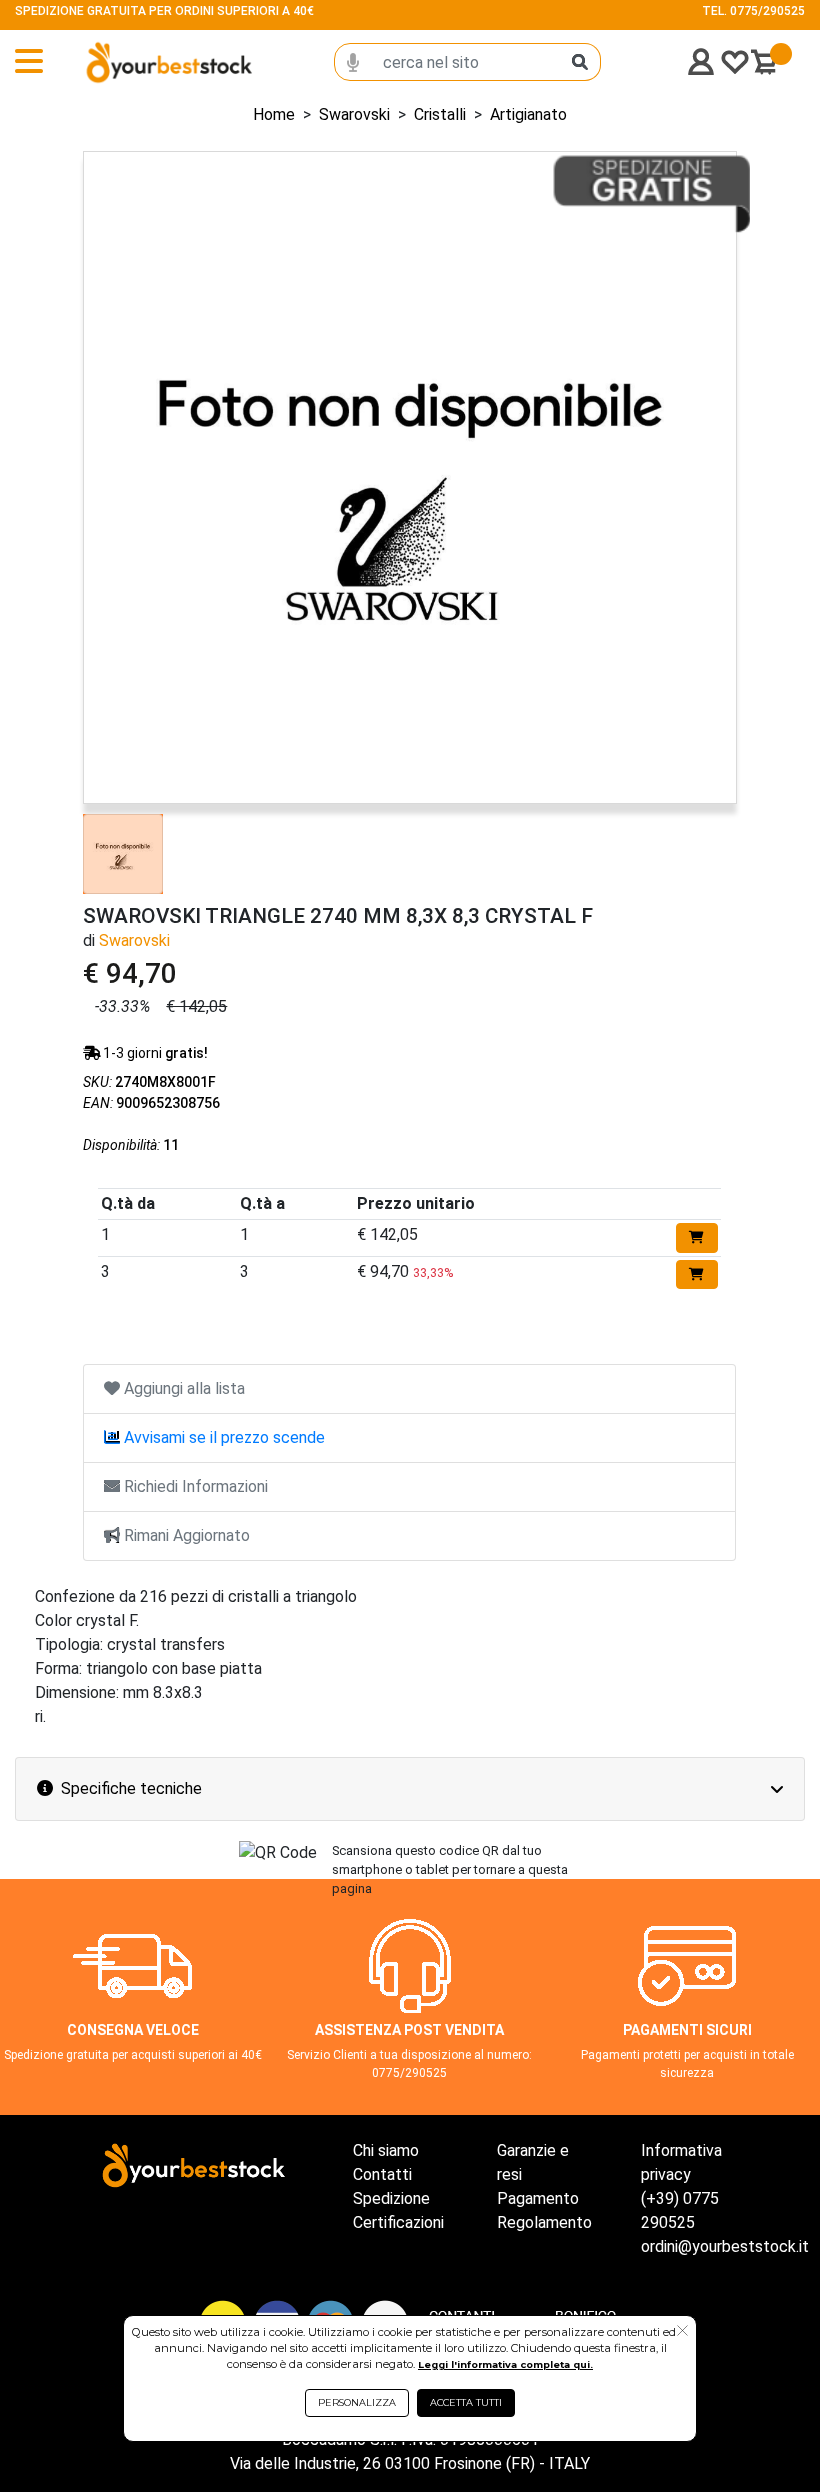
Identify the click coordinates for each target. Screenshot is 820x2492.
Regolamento (544, 2222)
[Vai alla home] (134, 62)
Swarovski (354, 114)
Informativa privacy (681, 2162)
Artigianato (528, 114)
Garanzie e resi (533, 2162)
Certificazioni (398, 2222)
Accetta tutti (466, 2402)
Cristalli (440, 114)
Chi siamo (386, 2150)
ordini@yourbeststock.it (725, 2246)
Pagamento (538, 2198)
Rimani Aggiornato (185, 1535)
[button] (682, 2332)
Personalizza (357, 2402)
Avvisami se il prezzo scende (222, 1437)
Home (274, 114)
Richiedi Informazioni (194, 1486)
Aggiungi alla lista (182, 1388)
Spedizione (391, 2198)
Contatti (382, 2174)
